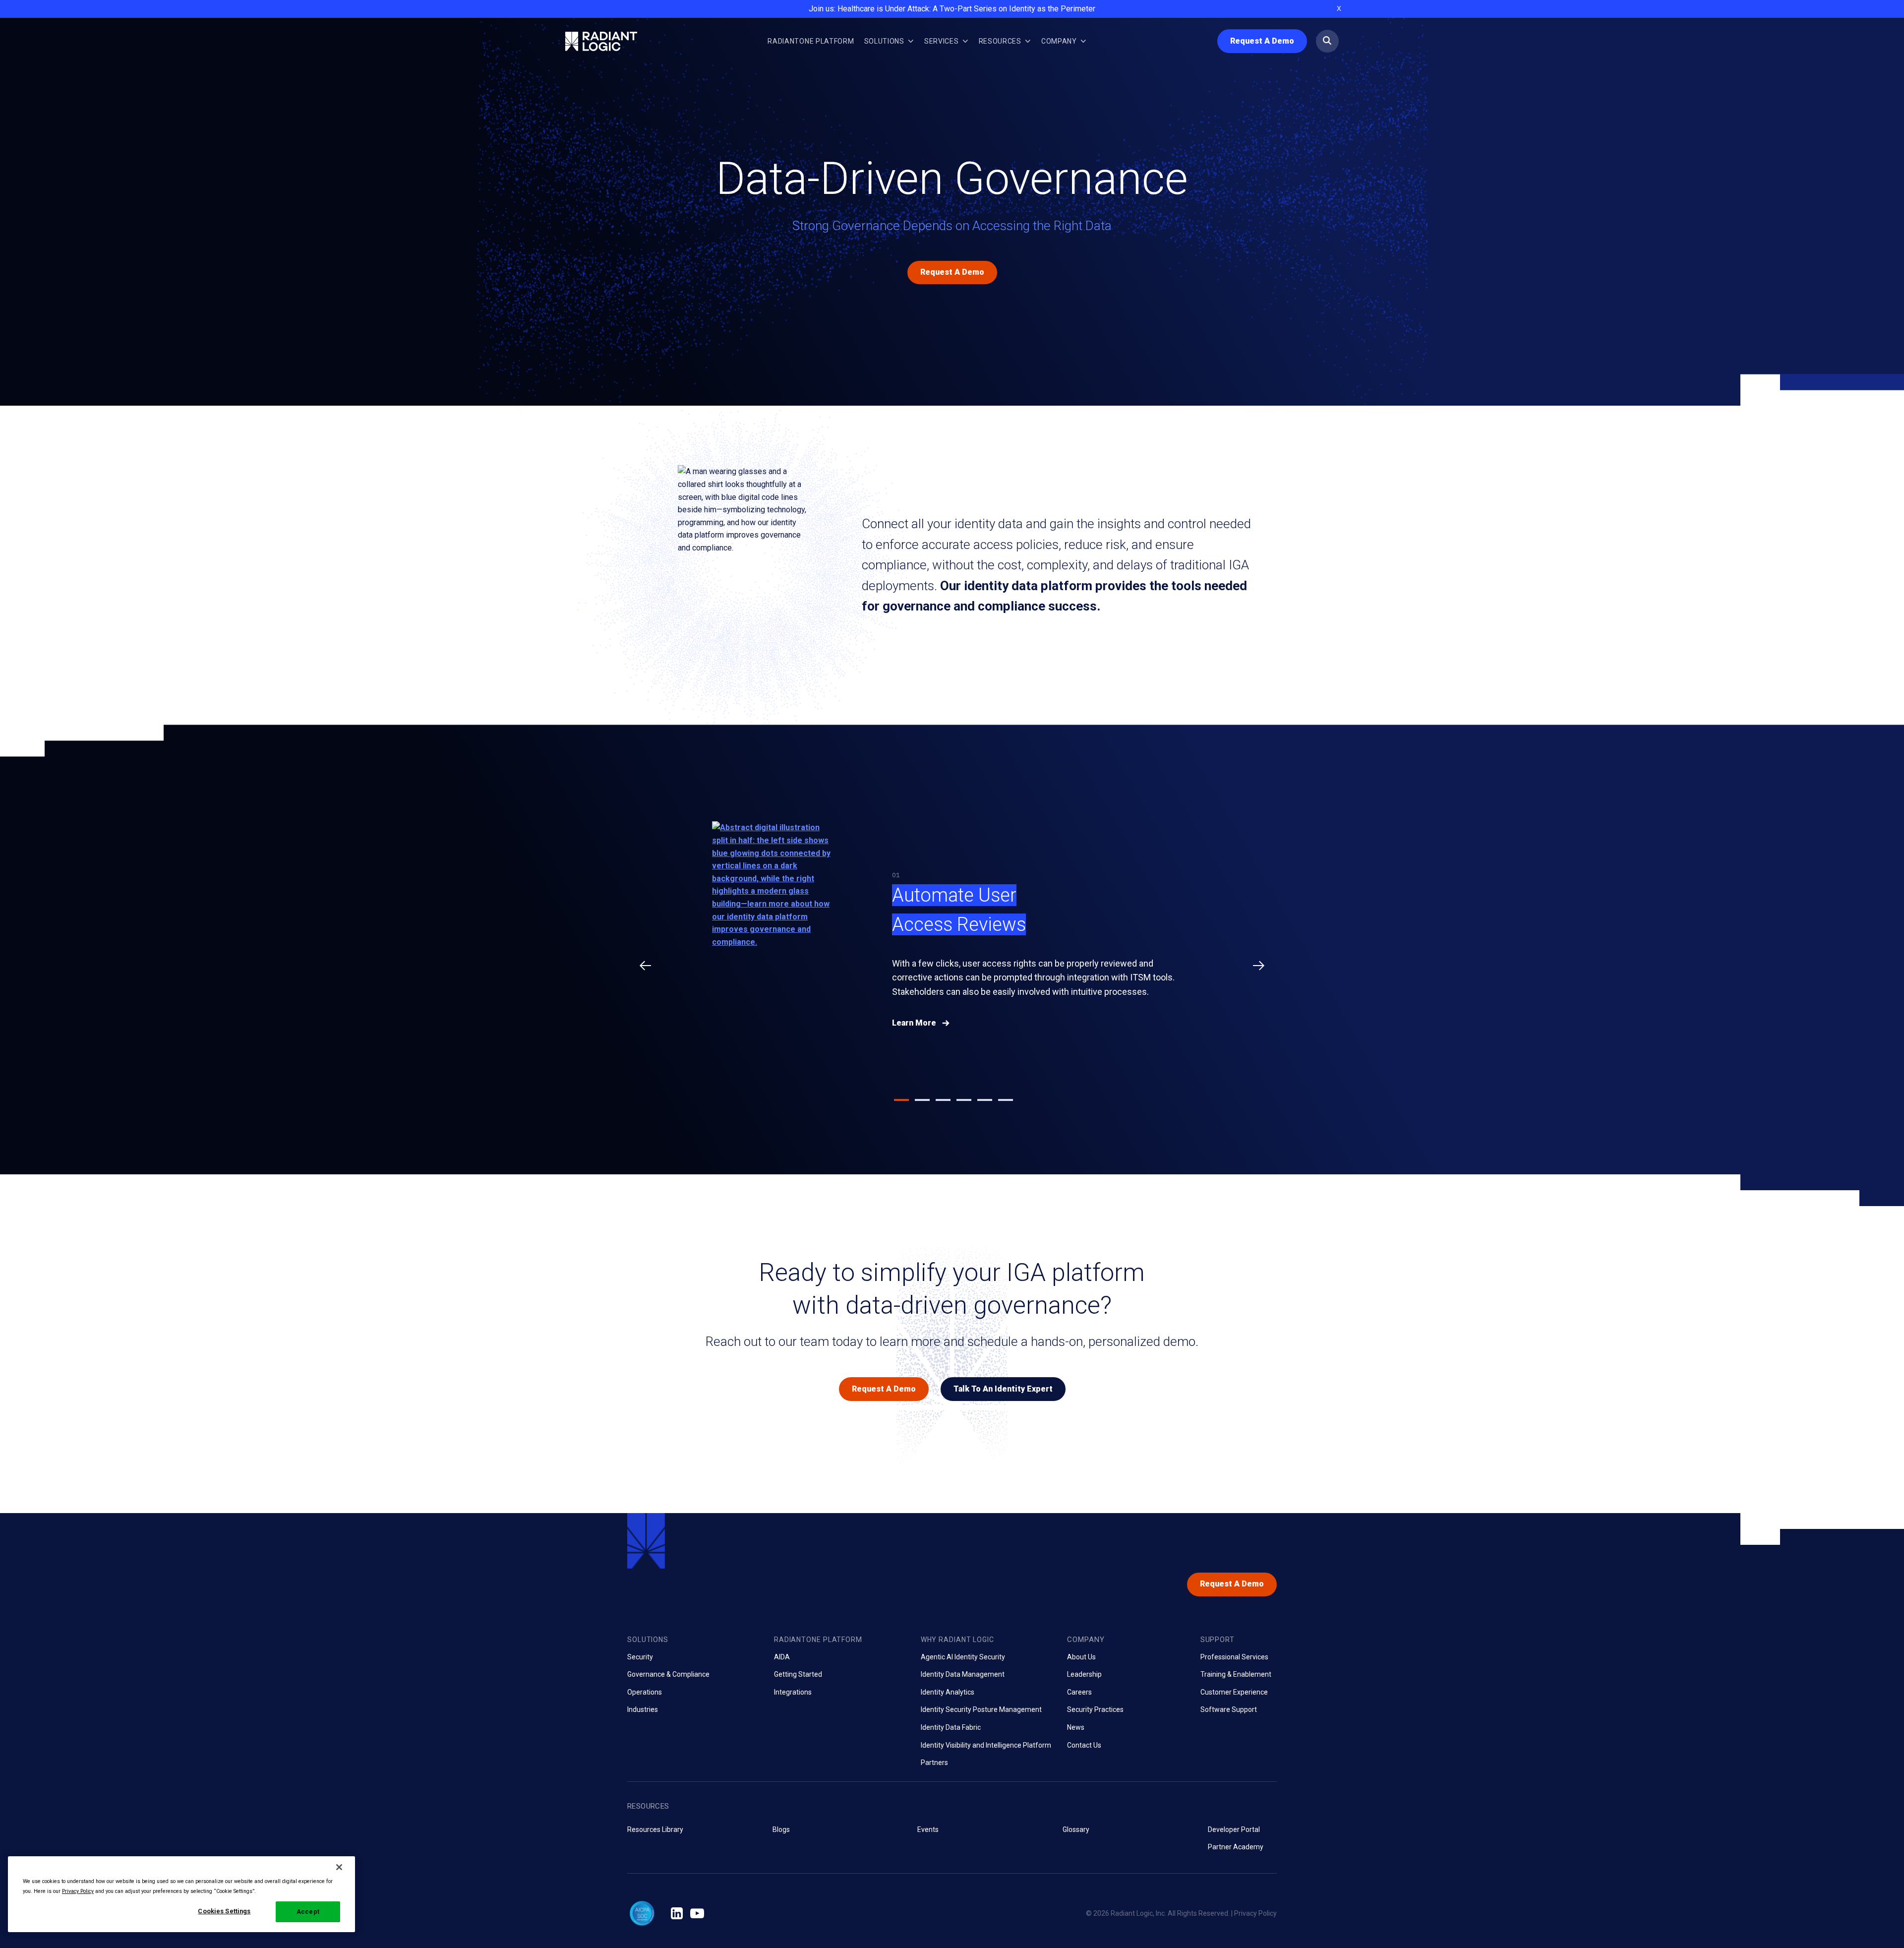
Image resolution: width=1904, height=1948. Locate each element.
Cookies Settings (224, 1911)
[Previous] (645, 966)
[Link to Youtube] (697, 1914)
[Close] (339, 1867)
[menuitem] (811, 41)
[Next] (1259, 966)
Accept (308, 1912)
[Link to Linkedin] (677, 1914)
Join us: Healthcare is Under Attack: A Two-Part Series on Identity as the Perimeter (952, 9)
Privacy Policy (1255, 1913)
